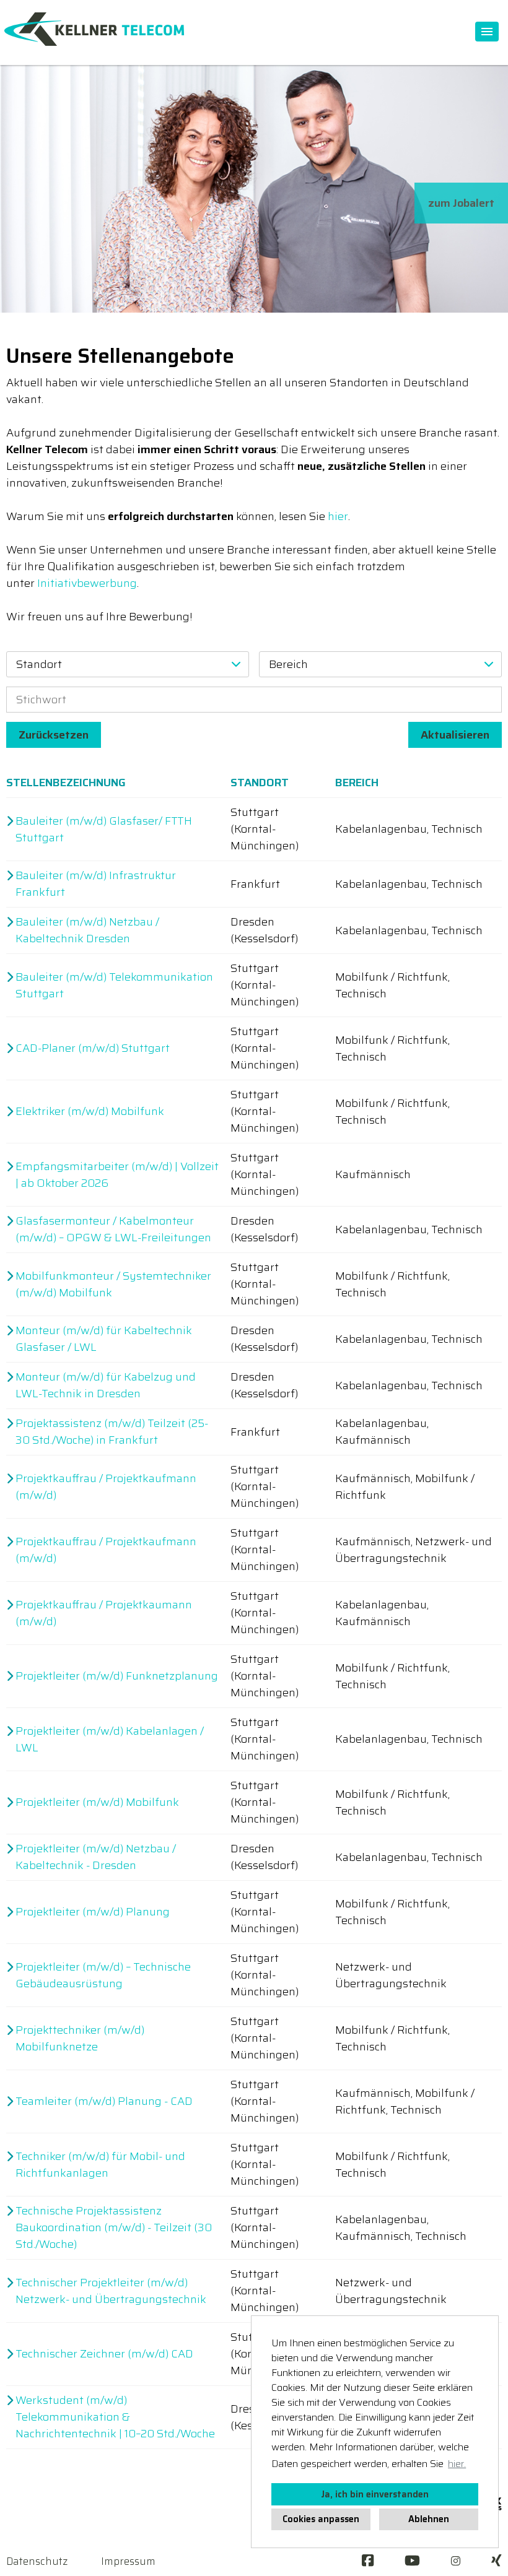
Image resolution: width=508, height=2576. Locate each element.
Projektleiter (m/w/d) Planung (93, 1912)
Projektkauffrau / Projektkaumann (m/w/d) (104, 1613)
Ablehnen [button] (429, 2519)
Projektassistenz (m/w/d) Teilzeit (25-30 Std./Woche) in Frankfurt (112, 1432)
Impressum (128, 2561)
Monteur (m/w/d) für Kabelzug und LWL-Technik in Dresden (106, 1386)
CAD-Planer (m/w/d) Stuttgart (93, 1048)
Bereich (357, 783)
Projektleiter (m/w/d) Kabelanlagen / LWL (110, 1740)
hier (338, 516)
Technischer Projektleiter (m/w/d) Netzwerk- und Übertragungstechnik (111, 2291)
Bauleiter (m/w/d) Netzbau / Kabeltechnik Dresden (87, 930)
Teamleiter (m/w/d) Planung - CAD (104, 2101)
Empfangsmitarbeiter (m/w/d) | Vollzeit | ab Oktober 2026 (117, 1175)
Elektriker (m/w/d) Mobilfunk (90, 1112)
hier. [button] (457, 2464)
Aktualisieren (455, 735)
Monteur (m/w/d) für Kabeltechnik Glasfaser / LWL (104, 1339)
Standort (260, 783)
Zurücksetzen (54, 735)
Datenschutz (37, 2561)
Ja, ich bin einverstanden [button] (375, 2494)
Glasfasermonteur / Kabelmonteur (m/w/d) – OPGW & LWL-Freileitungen (113, 1229)
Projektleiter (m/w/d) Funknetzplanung (117, 1676)
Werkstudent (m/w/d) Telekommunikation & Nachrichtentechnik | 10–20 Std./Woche (115, 2417)
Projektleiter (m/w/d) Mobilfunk (97, 1802)
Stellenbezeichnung (66, 783)
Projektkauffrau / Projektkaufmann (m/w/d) (106, 1487)
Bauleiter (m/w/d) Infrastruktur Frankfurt (96, 884)
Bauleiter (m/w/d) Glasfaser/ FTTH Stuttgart (104, 830)
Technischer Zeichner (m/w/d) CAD (104, 2354)
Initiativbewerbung (87, 583)
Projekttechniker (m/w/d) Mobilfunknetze (80, 2039)
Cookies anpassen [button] (321, 2519)
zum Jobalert (461, 203)
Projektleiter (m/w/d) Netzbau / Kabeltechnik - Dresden (96, 1857)
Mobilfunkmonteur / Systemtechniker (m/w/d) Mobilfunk (113, 1285)
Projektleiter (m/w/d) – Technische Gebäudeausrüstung (103, 1975)
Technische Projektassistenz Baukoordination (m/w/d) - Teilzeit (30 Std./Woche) (114, 2228)
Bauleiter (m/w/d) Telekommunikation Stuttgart (114, 986)
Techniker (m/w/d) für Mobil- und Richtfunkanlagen (100, 2165)
